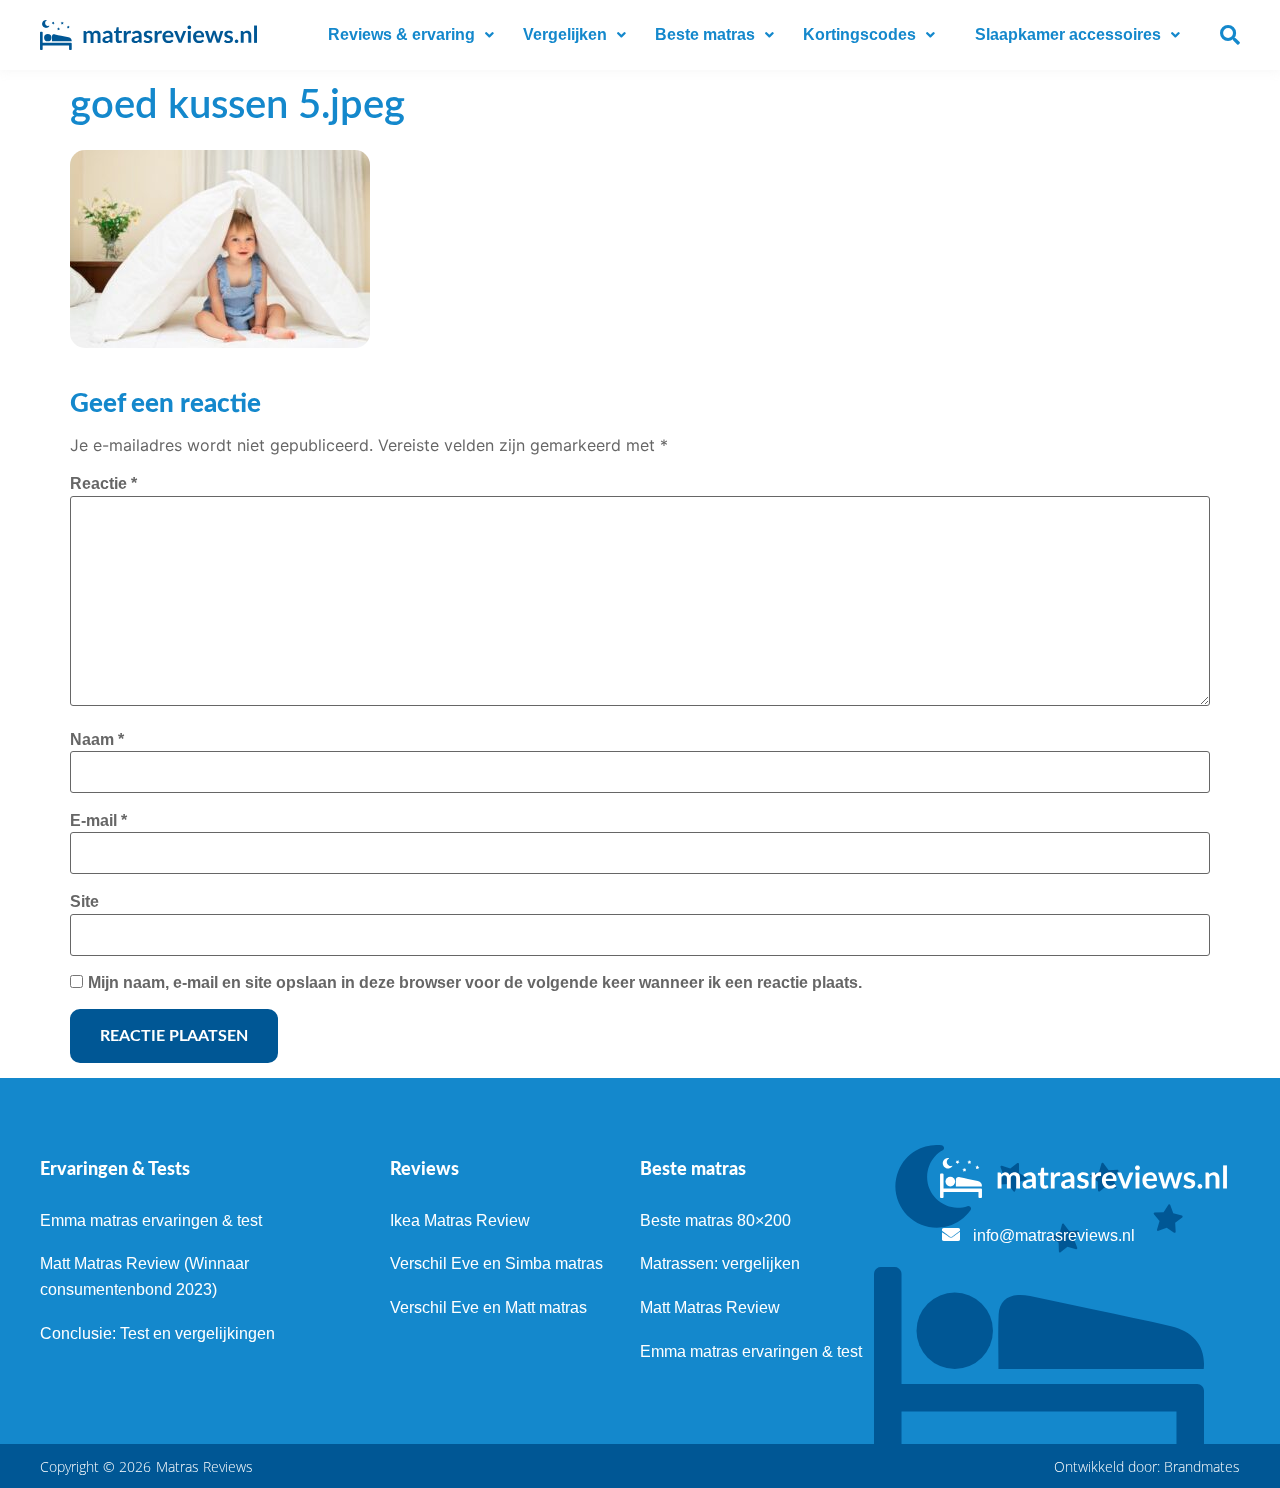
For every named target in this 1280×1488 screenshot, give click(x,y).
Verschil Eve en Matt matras (488, 1307)
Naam (97, 739)
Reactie (103, 483)
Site (84, 901)
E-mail (98, 820)
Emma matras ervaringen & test (151, 1220)
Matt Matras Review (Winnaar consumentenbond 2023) (144, 1276)
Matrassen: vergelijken (720, 1263)
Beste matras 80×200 (715, 1220)
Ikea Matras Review (460, 1220)
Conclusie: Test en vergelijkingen (157, 1333)
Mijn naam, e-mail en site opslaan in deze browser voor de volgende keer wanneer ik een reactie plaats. (475, 982)
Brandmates (1202, 1466)
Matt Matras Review (710, 1307)
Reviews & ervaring (401, 34)
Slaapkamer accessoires (1068, 34)
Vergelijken (565, 34)
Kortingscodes (859, 34)
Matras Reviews (204, 1466)
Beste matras (705, 34)
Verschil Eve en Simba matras (496, 1263)
